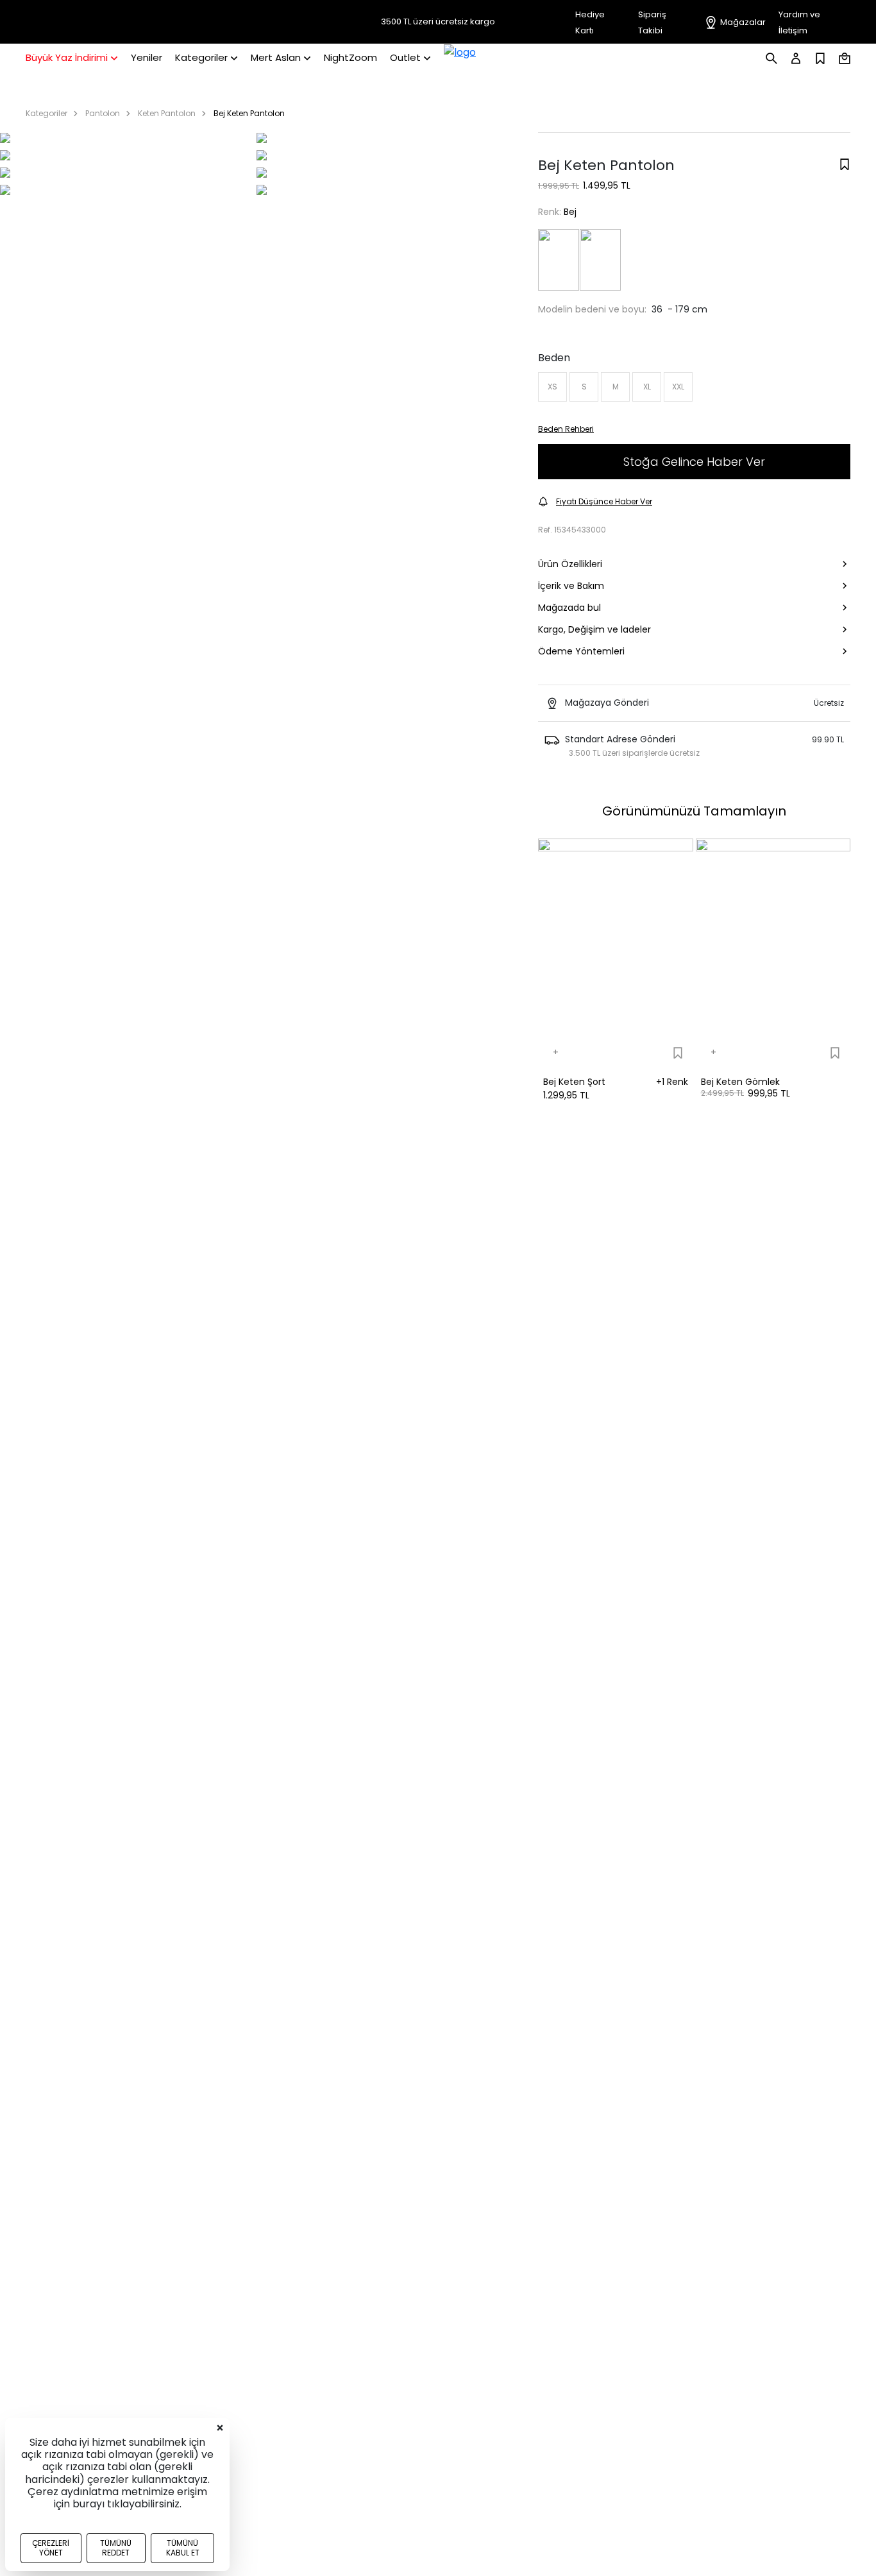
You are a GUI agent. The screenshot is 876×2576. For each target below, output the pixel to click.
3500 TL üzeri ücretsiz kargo (438, 22)
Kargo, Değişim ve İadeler (594, 629)
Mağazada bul (569, 608)
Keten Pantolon (167, 113)
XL (647, 387)
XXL (678, 387)
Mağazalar (743, 22)
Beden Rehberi (566, 429)
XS (552, 387)
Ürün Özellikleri (570, 564)
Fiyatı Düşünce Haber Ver (604, 501)
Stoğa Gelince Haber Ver (694, 462)
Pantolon (103, 113)
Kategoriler (46, 113)
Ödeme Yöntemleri (581, 651)
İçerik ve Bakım (571, 586)
